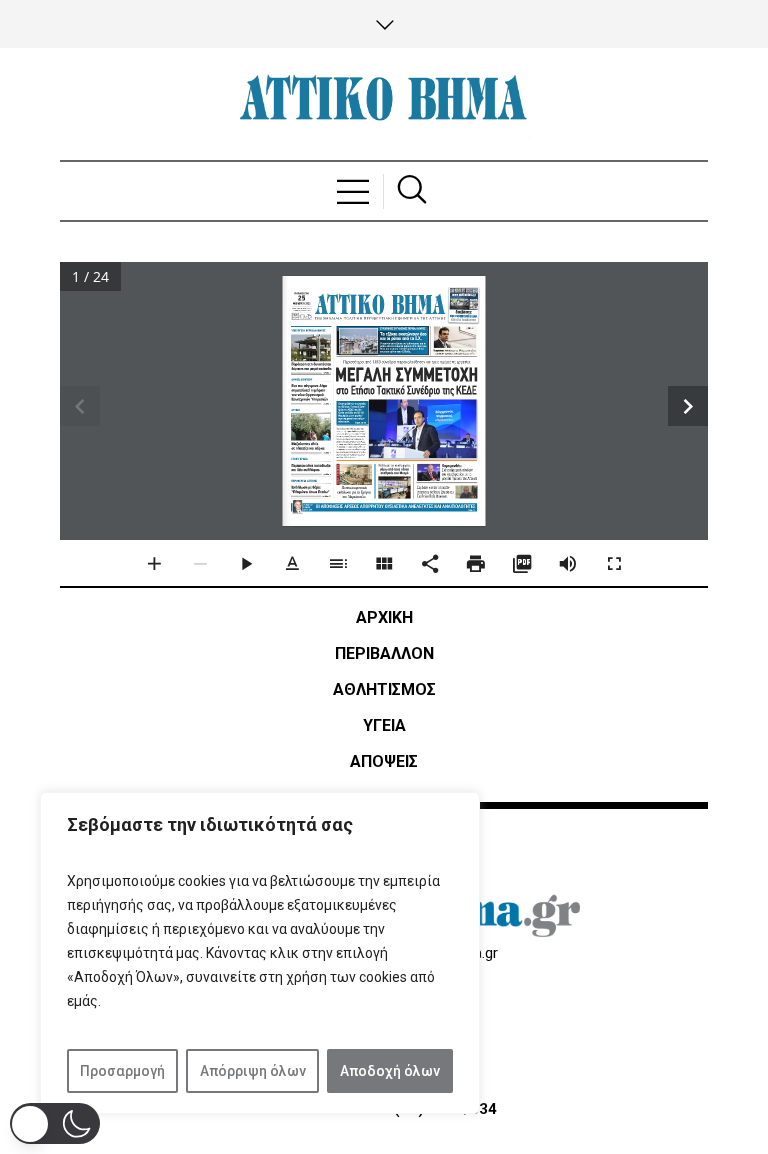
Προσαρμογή (122, 1071)
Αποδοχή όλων (390, 1071)
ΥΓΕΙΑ (384, 725)
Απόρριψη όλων (253, 1071)
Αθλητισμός (384, 689)
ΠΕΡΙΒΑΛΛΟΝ (384, 653)
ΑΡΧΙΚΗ (384, 617)
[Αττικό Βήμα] (384, 104)
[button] (55, 1123)
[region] (260, 953)
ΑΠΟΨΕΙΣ (384, 761)
